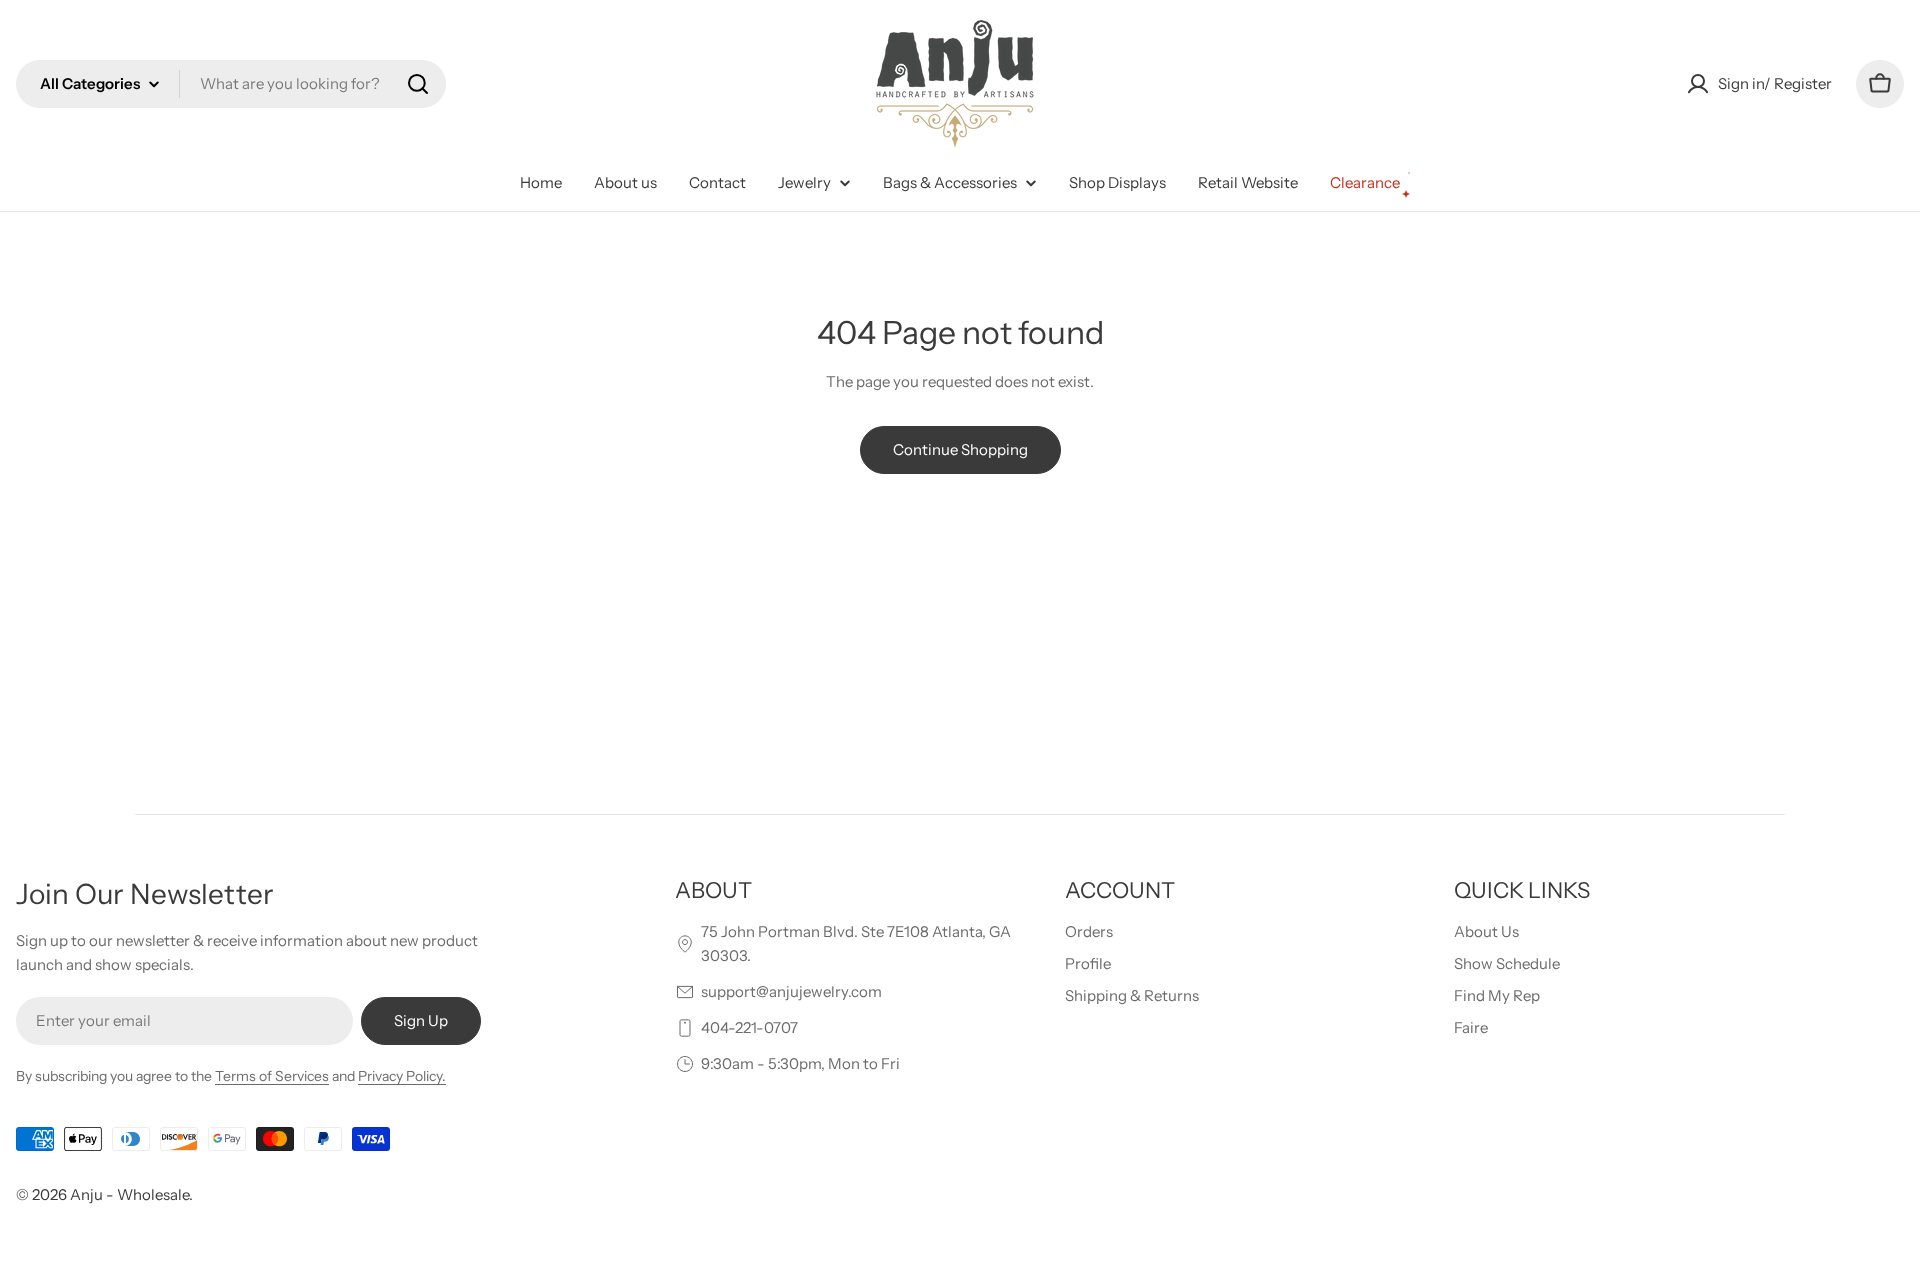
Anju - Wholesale (129, 1194)
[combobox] (231, 84)
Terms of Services (272, 1076)
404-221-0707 (749, 1027)
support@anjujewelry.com (791, 991)
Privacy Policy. (402, 1076)
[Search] (418, 84)
